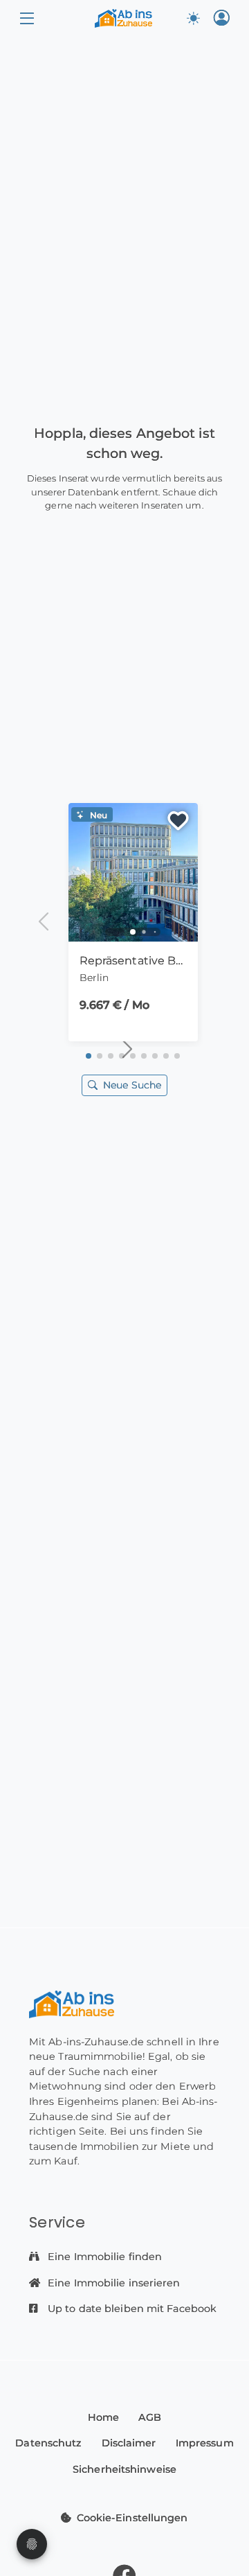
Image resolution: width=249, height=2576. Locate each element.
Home (103, 2417)
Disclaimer (129, 2443)
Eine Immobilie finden (103, 2257)
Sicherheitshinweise (124, 2469)
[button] (27, 18)
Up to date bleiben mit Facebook (131, 2309)
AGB (150, 2417)
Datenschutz (48, 2443)
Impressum (205, 2443)
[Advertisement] (124, 644)
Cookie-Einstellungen (132, 2518)
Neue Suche (132, 1085)
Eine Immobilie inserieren (113, 2283)
